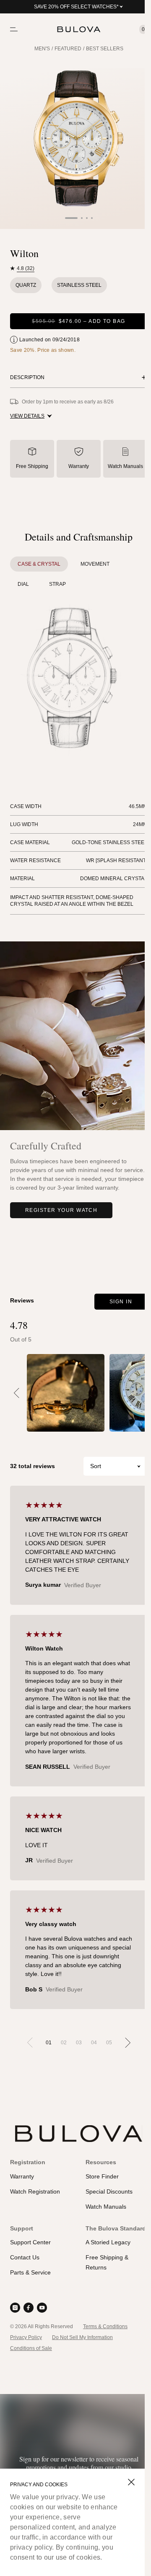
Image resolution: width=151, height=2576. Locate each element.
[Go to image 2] (82, 218)
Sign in (121, 1302)
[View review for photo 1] (66, 1393)
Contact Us (25, 2257)
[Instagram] (15, 2308)
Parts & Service (30, 2272)
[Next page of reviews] (128, 2043)
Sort (96, 1466)
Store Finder (102, 2176)
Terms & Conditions (105, 2326)
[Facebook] (29, 2308)
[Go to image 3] (87, 218)
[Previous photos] (17, 1393)
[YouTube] (42, 2308)
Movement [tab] (95, 564)
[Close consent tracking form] (131, 2482)
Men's (42, 49)
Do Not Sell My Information (82, 2337)
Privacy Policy (26, 2337)
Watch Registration (35, 2191)
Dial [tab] (23, 584)
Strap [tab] (57, 584)
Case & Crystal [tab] (39, 564)
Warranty (79, 466)
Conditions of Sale (31, 2348)
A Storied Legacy (108, 2242)
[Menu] (14, 29)
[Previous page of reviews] (30, 2043)
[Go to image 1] (71, 218)
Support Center (30, 2242)
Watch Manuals (125, 466)
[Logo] (79, 29)
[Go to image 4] (92, 218)
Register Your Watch (61, 1210)
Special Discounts (109, 2191)
